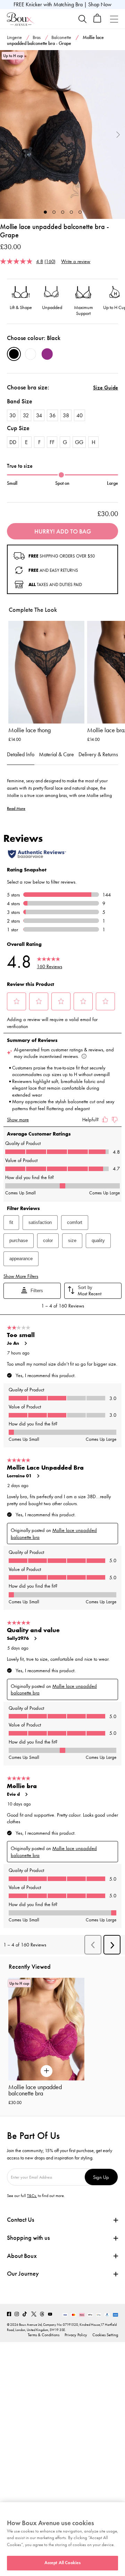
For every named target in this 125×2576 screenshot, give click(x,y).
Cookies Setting (105, 2335)
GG (79, 442)
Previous (7, 135)
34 (39, 415)
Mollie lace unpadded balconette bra (35, 2090)
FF (52, 442)
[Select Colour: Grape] (47, 354)
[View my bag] (97, 21)
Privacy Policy (76, 2335)
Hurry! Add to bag (63, 531)
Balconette (61, 37)
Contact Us (20, 2220)
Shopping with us (28, 2238)
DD (13, 442)
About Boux (22, 2256)
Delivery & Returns (98, 754)
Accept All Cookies (62, 2563)
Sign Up (101, 2177)
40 (80, 415)
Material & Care (56, 754)
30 (12, 415)
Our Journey (23, 2274)
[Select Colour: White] (31, 354)
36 (52, 415)
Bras (37, 37)
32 (26, 415)
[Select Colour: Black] (14, 354)
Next (118, 135)
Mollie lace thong (30, 730)
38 (66, 415)
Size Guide (106, 388)
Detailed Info (21, 754)
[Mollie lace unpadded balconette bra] (62, 135)
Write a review (76, 261)
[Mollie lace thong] (46, 672)
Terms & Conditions (44, 2335)
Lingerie (14, 37)
